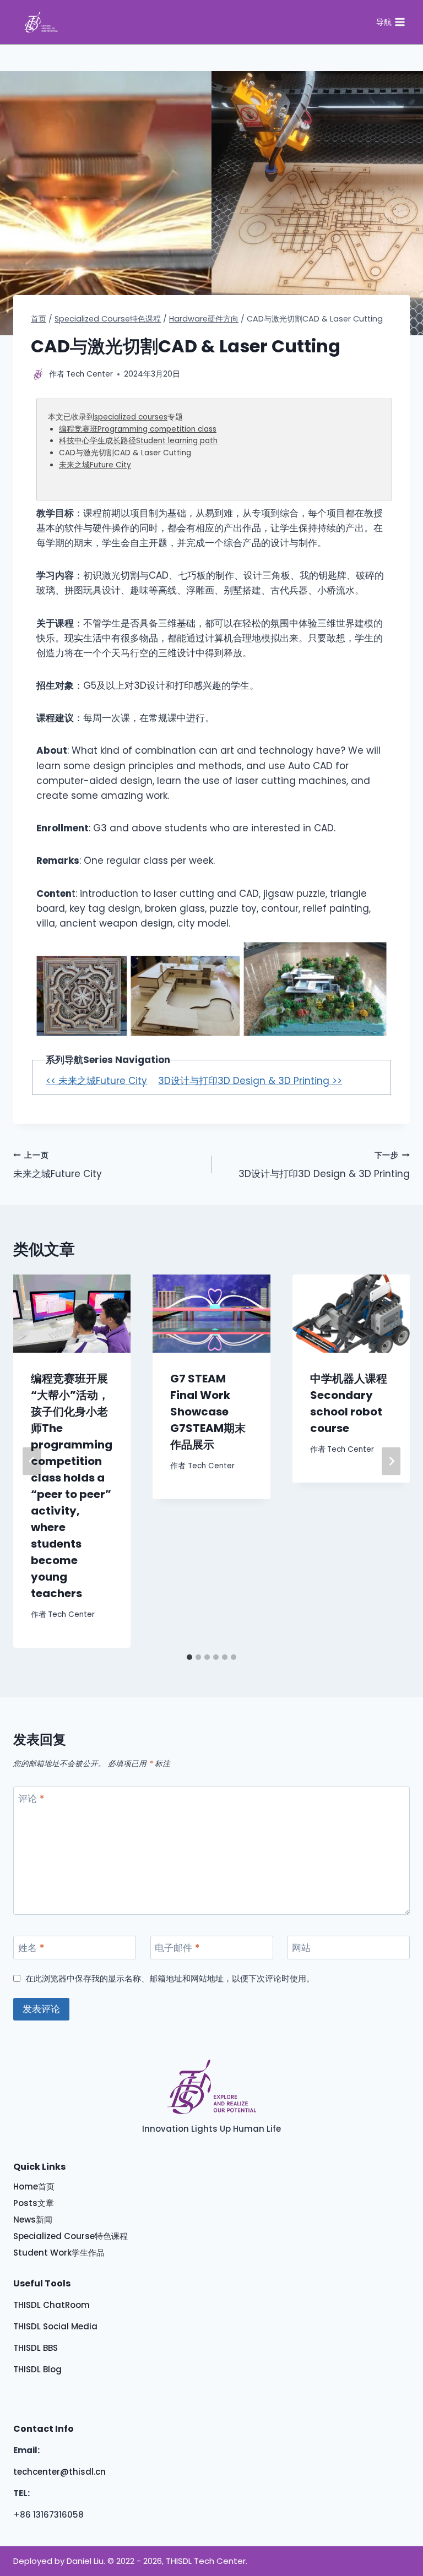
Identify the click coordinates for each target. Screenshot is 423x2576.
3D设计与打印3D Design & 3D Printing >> (250, 1081)
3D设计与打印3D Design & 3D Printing (324, 1166)
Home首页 (34, 2186)
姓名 (31, 1948)
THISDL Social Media (55, 2326)
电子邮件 (177, 1948)
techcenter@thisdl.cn (59, 2472)
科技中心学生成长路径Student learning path (138, 441)
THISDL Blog (37, 2369)
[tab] (189, 1657)
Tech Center (71, 1614)
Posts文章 (34, 2203)
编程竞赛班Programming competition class (138, 429)
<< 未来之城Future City (96, 1081)
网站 (301, 1948)
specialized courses (131, 417)
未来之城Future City (95, 465)
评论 (31, 1799)
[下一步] (391, 1461)
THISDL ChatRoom (51, 2305)
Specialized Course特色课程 (70, 2236)
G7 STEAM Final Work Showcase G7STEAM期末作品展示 (208, 1412)
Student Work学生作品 (59, 2253)
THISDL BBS (36, 2348)
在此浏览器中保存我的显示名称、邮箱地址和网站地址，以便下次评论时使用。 (170, 1979)
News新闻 (33, 2220)
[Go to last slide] (32, 1461)
